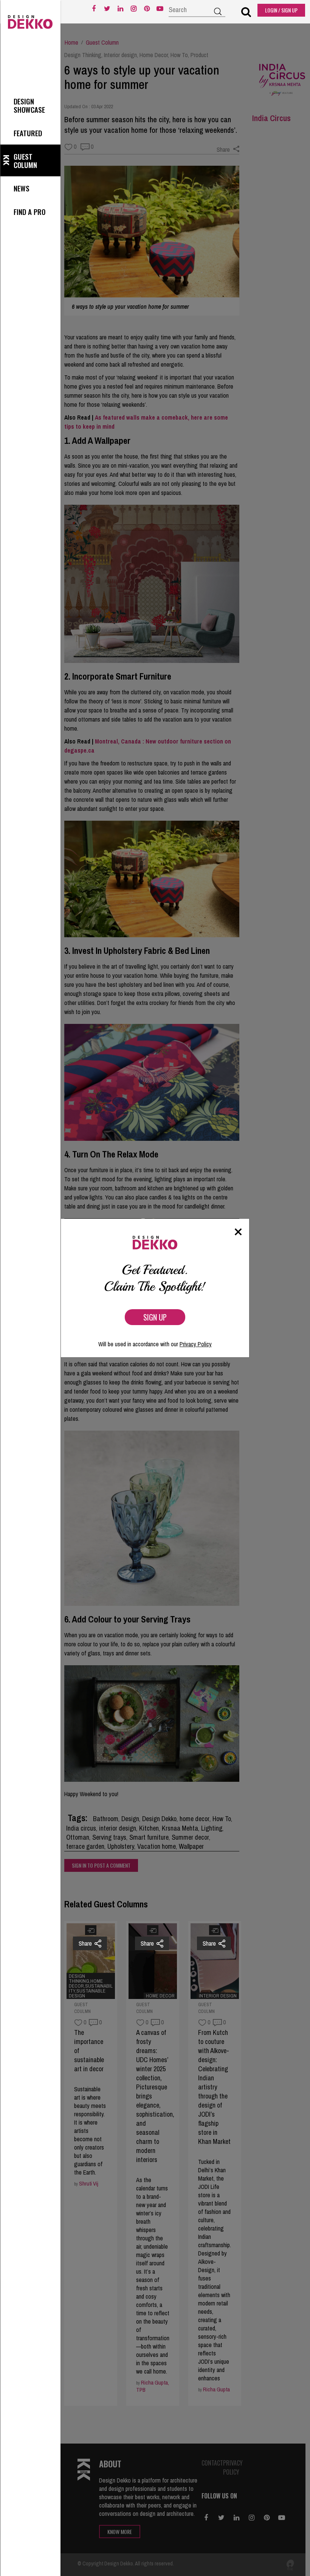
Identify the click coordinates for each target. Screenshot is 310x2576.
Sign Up (155, 1317)
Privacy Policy (196, 1344)
